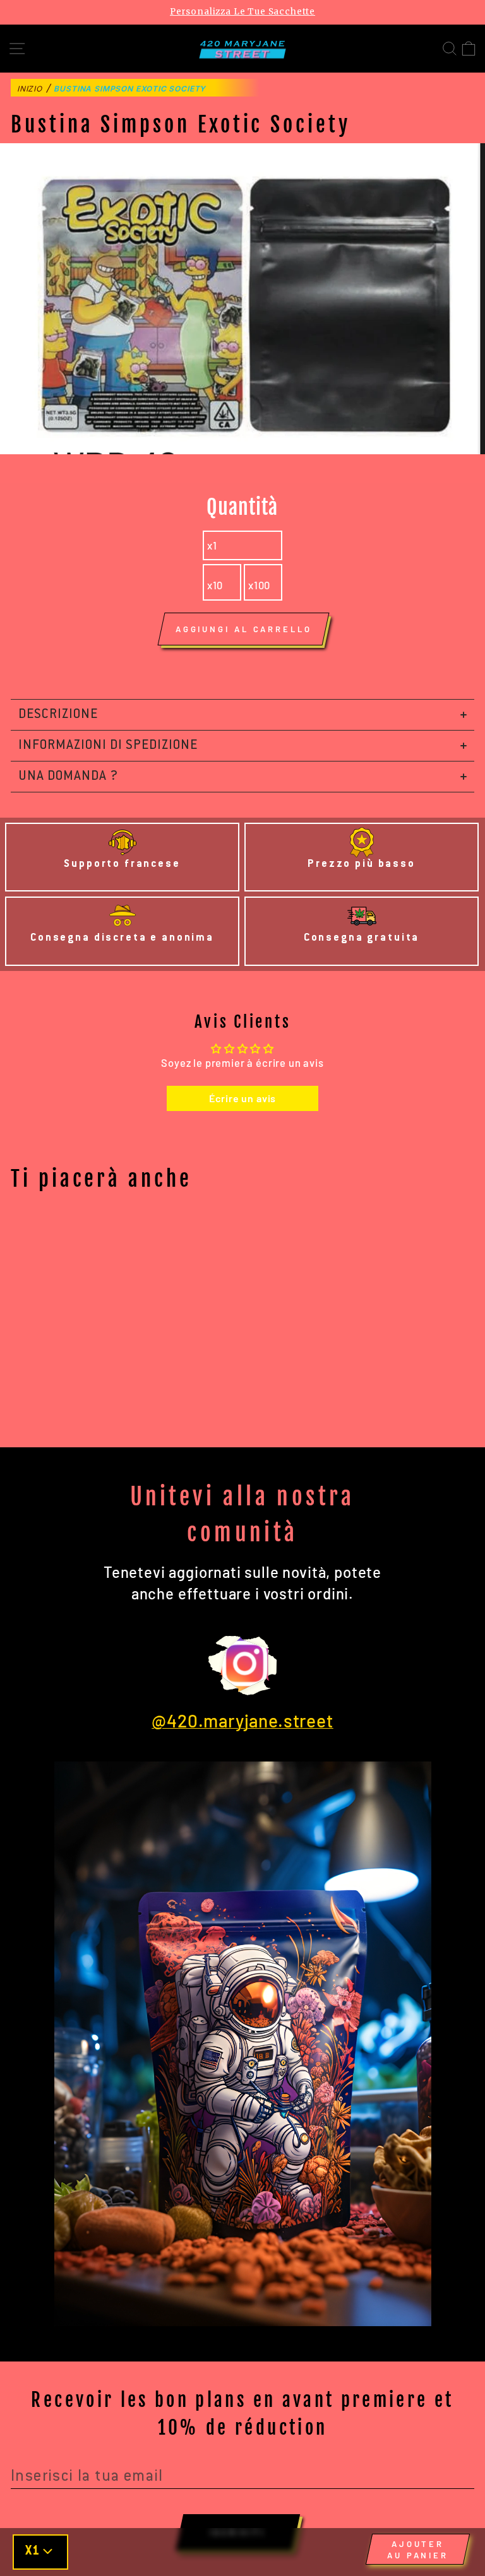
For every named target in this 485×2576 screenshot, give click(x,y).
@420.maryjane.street (242, 1720)
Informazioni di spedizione (108, 746)
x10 (215, 585)
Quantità (242, 507)
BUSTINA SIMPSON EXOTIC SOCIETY (130, 89)
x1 (212, 545)
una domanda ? (68, 777)
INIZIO (30, 89)
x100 (259, 585)
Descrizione (58, 715)
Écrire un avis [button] (243, 1098)
